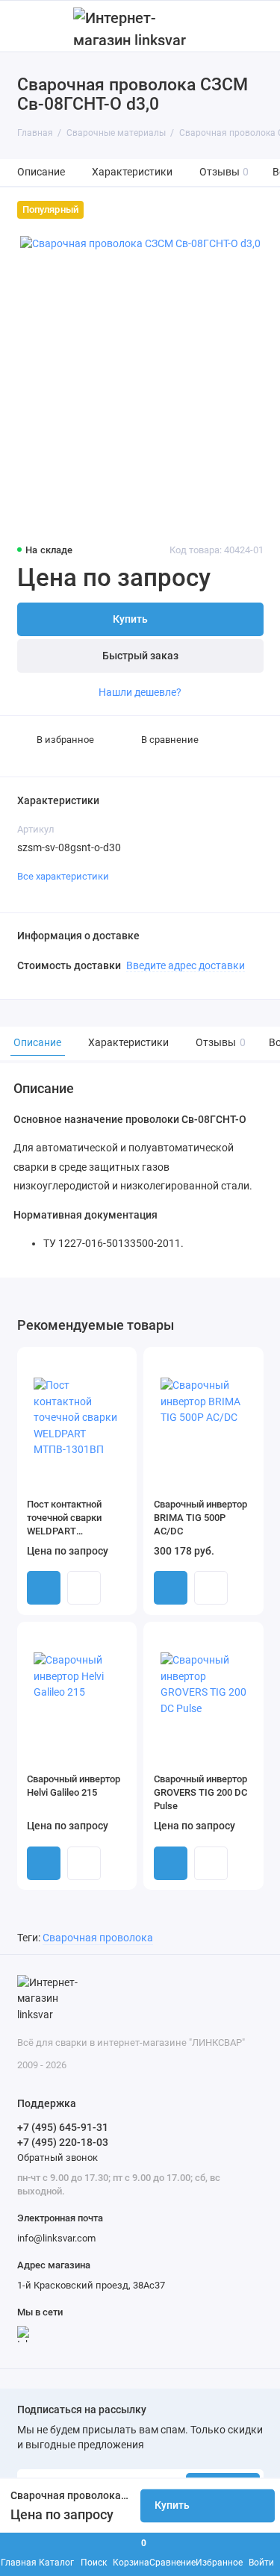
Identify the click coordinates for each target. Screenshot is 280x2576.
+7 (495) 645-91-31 (63, 2127)
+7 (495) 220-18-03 (63, 2142)
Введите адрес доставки (186, 965)
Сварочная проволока (98, 1938)
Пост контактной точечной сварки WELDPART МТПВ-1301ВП (64, 1518)
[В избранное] (120, 1363)
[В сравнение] (100, 1363)
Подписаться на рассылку (82, 2410)
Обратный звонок (57, 2157)
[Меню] (25, 26)
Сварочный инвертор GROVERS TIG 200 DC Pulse (200, 1792)
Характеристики (132, 172)
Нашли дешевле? (140, 692)
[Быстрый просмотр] (84, 1588)
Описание (41, 172)
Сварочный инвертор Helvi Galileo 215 (74, 1786)
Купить (44, 1588)
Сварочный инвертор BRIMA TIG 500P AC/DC (200, 1518)
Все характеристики (63, 876)
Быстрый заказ (140, 656)
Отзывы (224, 172)
